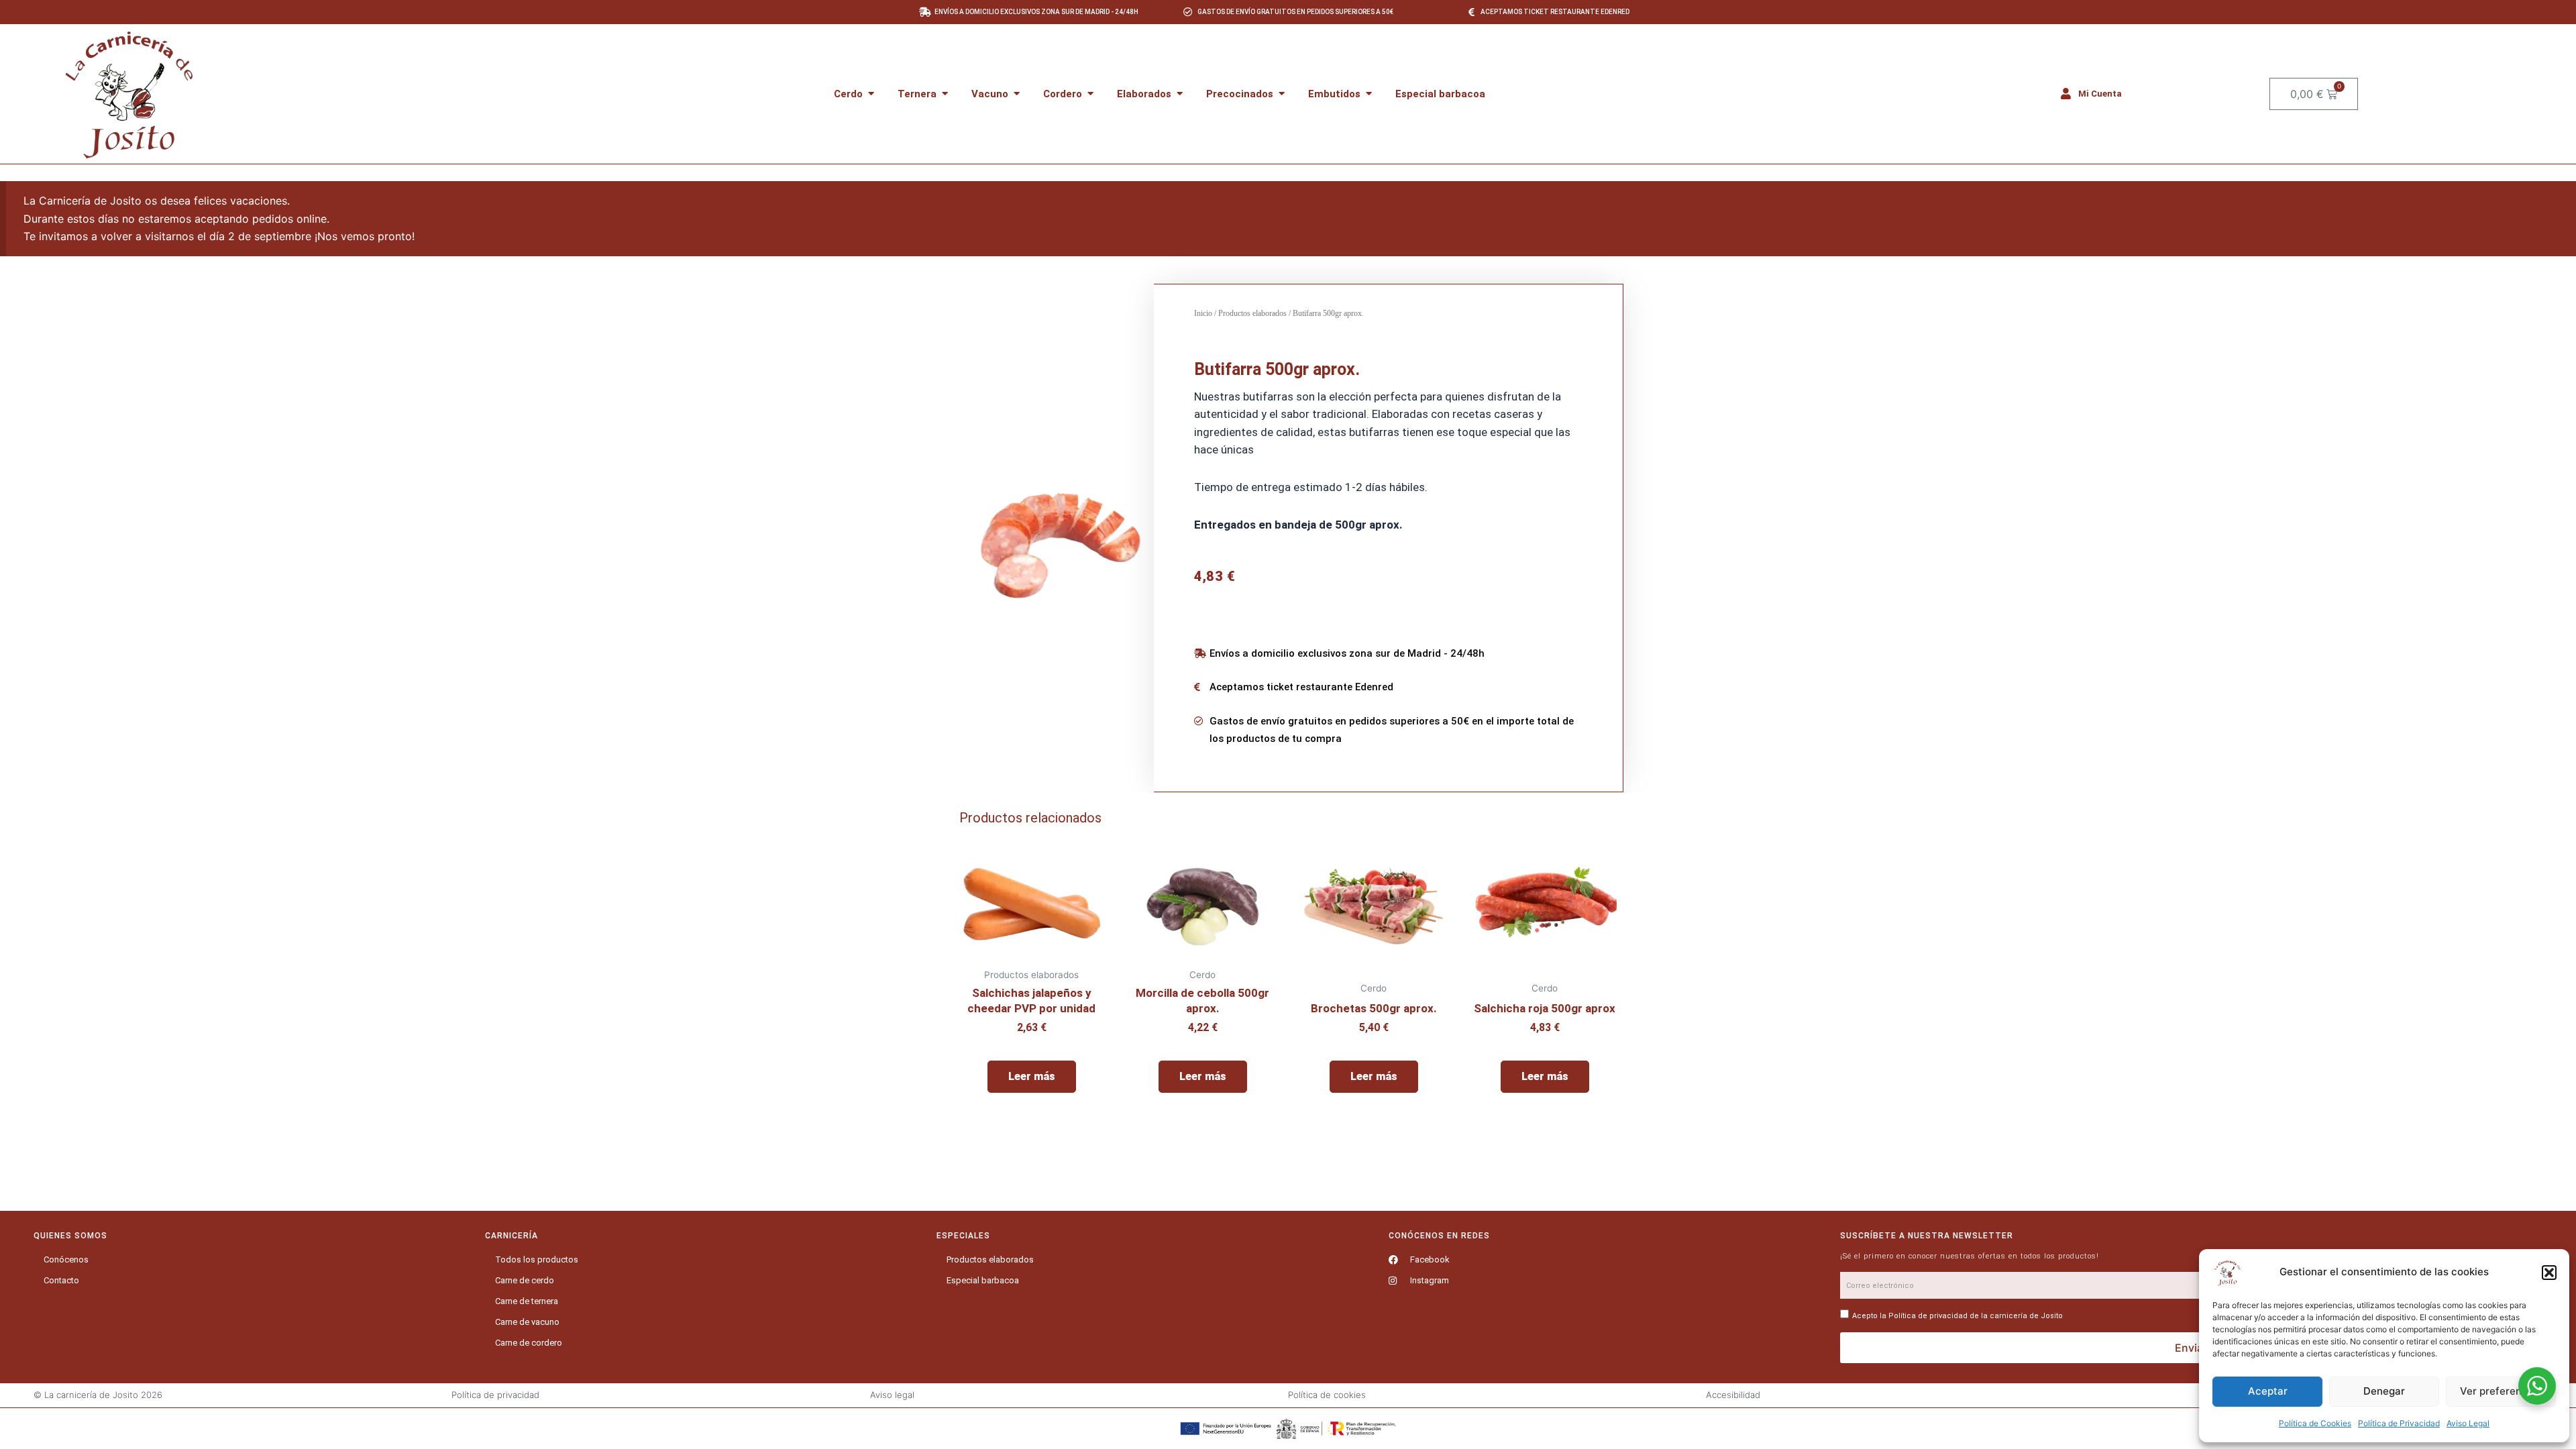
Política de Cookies (2315, 1423)
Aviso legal (892, 1395)
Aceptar (2268, 1391)
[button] (2549, 1273)
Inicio (1203, 313)
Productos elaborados (1252, 313)
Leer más (1032, 1076)
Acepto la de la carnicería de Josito (1957, 1316)
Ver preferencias (2501, 1391)
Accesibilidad (1733, 1395)
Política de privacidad (1928, 1316)
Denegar (2384, 1391)
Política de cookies (1327, 1395)
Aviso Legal (2468, 1423)
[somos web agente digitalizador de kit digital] (1288, 1429)
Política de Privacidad (2399, 1423)
